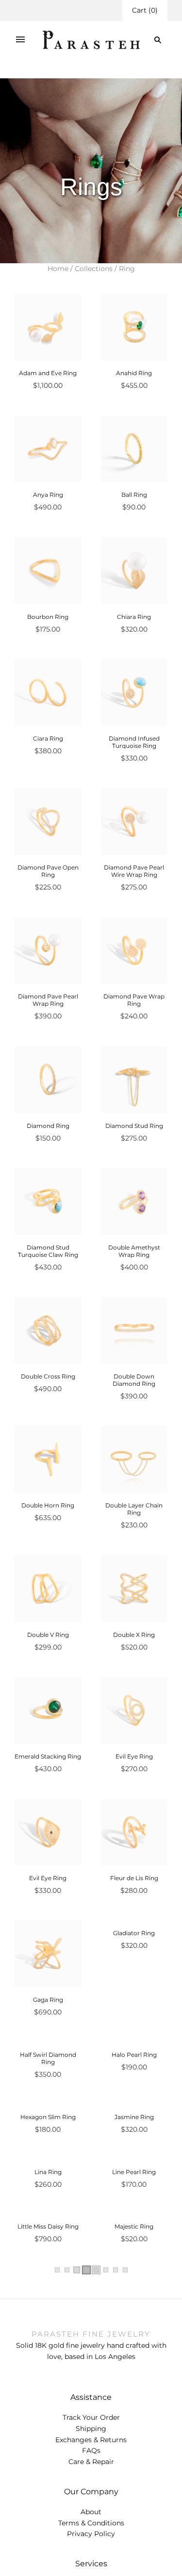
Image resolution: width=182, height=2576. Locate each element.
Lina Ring (48, 2372)
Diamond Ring (48, 1126)
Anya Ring (48, 495)
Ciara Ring (48, 738)
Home (58, 269)
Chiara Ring (134, 617)
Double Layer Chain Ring (134, 1509)
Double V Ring (48, 1635)
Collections (94, 269)
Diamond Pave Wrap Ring (134, 1000)
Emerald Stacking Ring (48, 1756)
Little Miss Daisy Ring (48, 2494)
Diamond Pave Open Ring (48, 871)
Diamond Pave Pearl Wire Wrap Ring (134, 871)
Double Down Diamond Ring (134, 1380)
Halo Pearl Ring (134, 2122)
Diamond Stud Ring (134, 1126)
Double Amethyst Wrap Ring (134, 1251)
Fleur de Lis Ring (134, 1878)
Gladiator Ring (134, 2000)
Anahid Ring (134, 373)
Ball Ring (134, 495)
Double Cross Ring (48, 1376)
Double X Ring (134, 1635)
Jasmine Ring (134, 2251)
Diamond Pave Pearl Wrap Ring (48, 1000)
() (145, 10)
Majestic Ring (134, 2494)
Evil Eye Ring (134, 1756)
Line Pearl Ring (134, 2372)
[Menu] (20, 40)
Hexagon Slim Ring (48, 2251)
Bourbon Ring (48, 617)
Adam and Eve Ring (48, 373)
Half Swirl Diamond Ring (48, 2125)
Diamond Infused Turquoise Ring (134, 742)
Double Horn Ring (48, 1505)
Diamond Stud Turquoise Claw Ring (48, 1251)
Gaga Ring (48, 2000)
